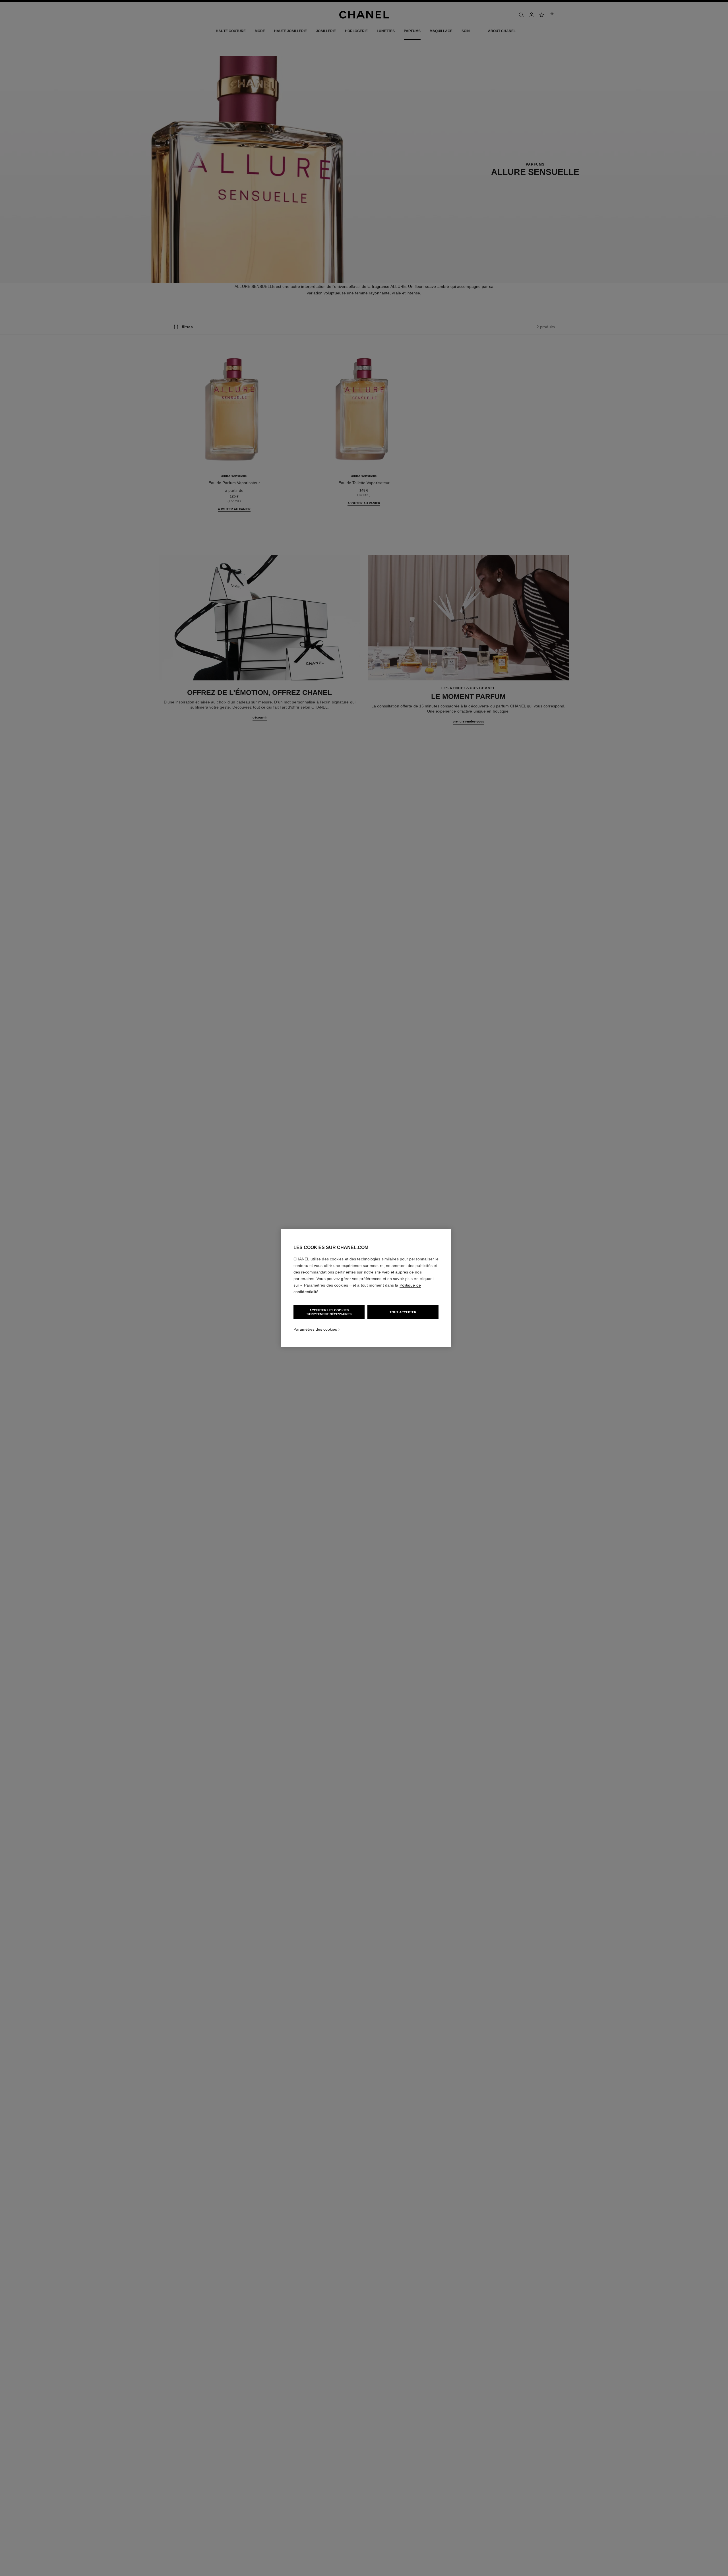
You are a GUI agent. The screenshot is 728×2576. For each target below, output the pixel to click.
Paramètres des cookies (315, 1329)
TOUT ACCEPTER (403, 1312)
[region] (366, 1288)
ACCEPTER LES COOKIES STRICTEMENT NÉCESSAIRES (329, 1312)
